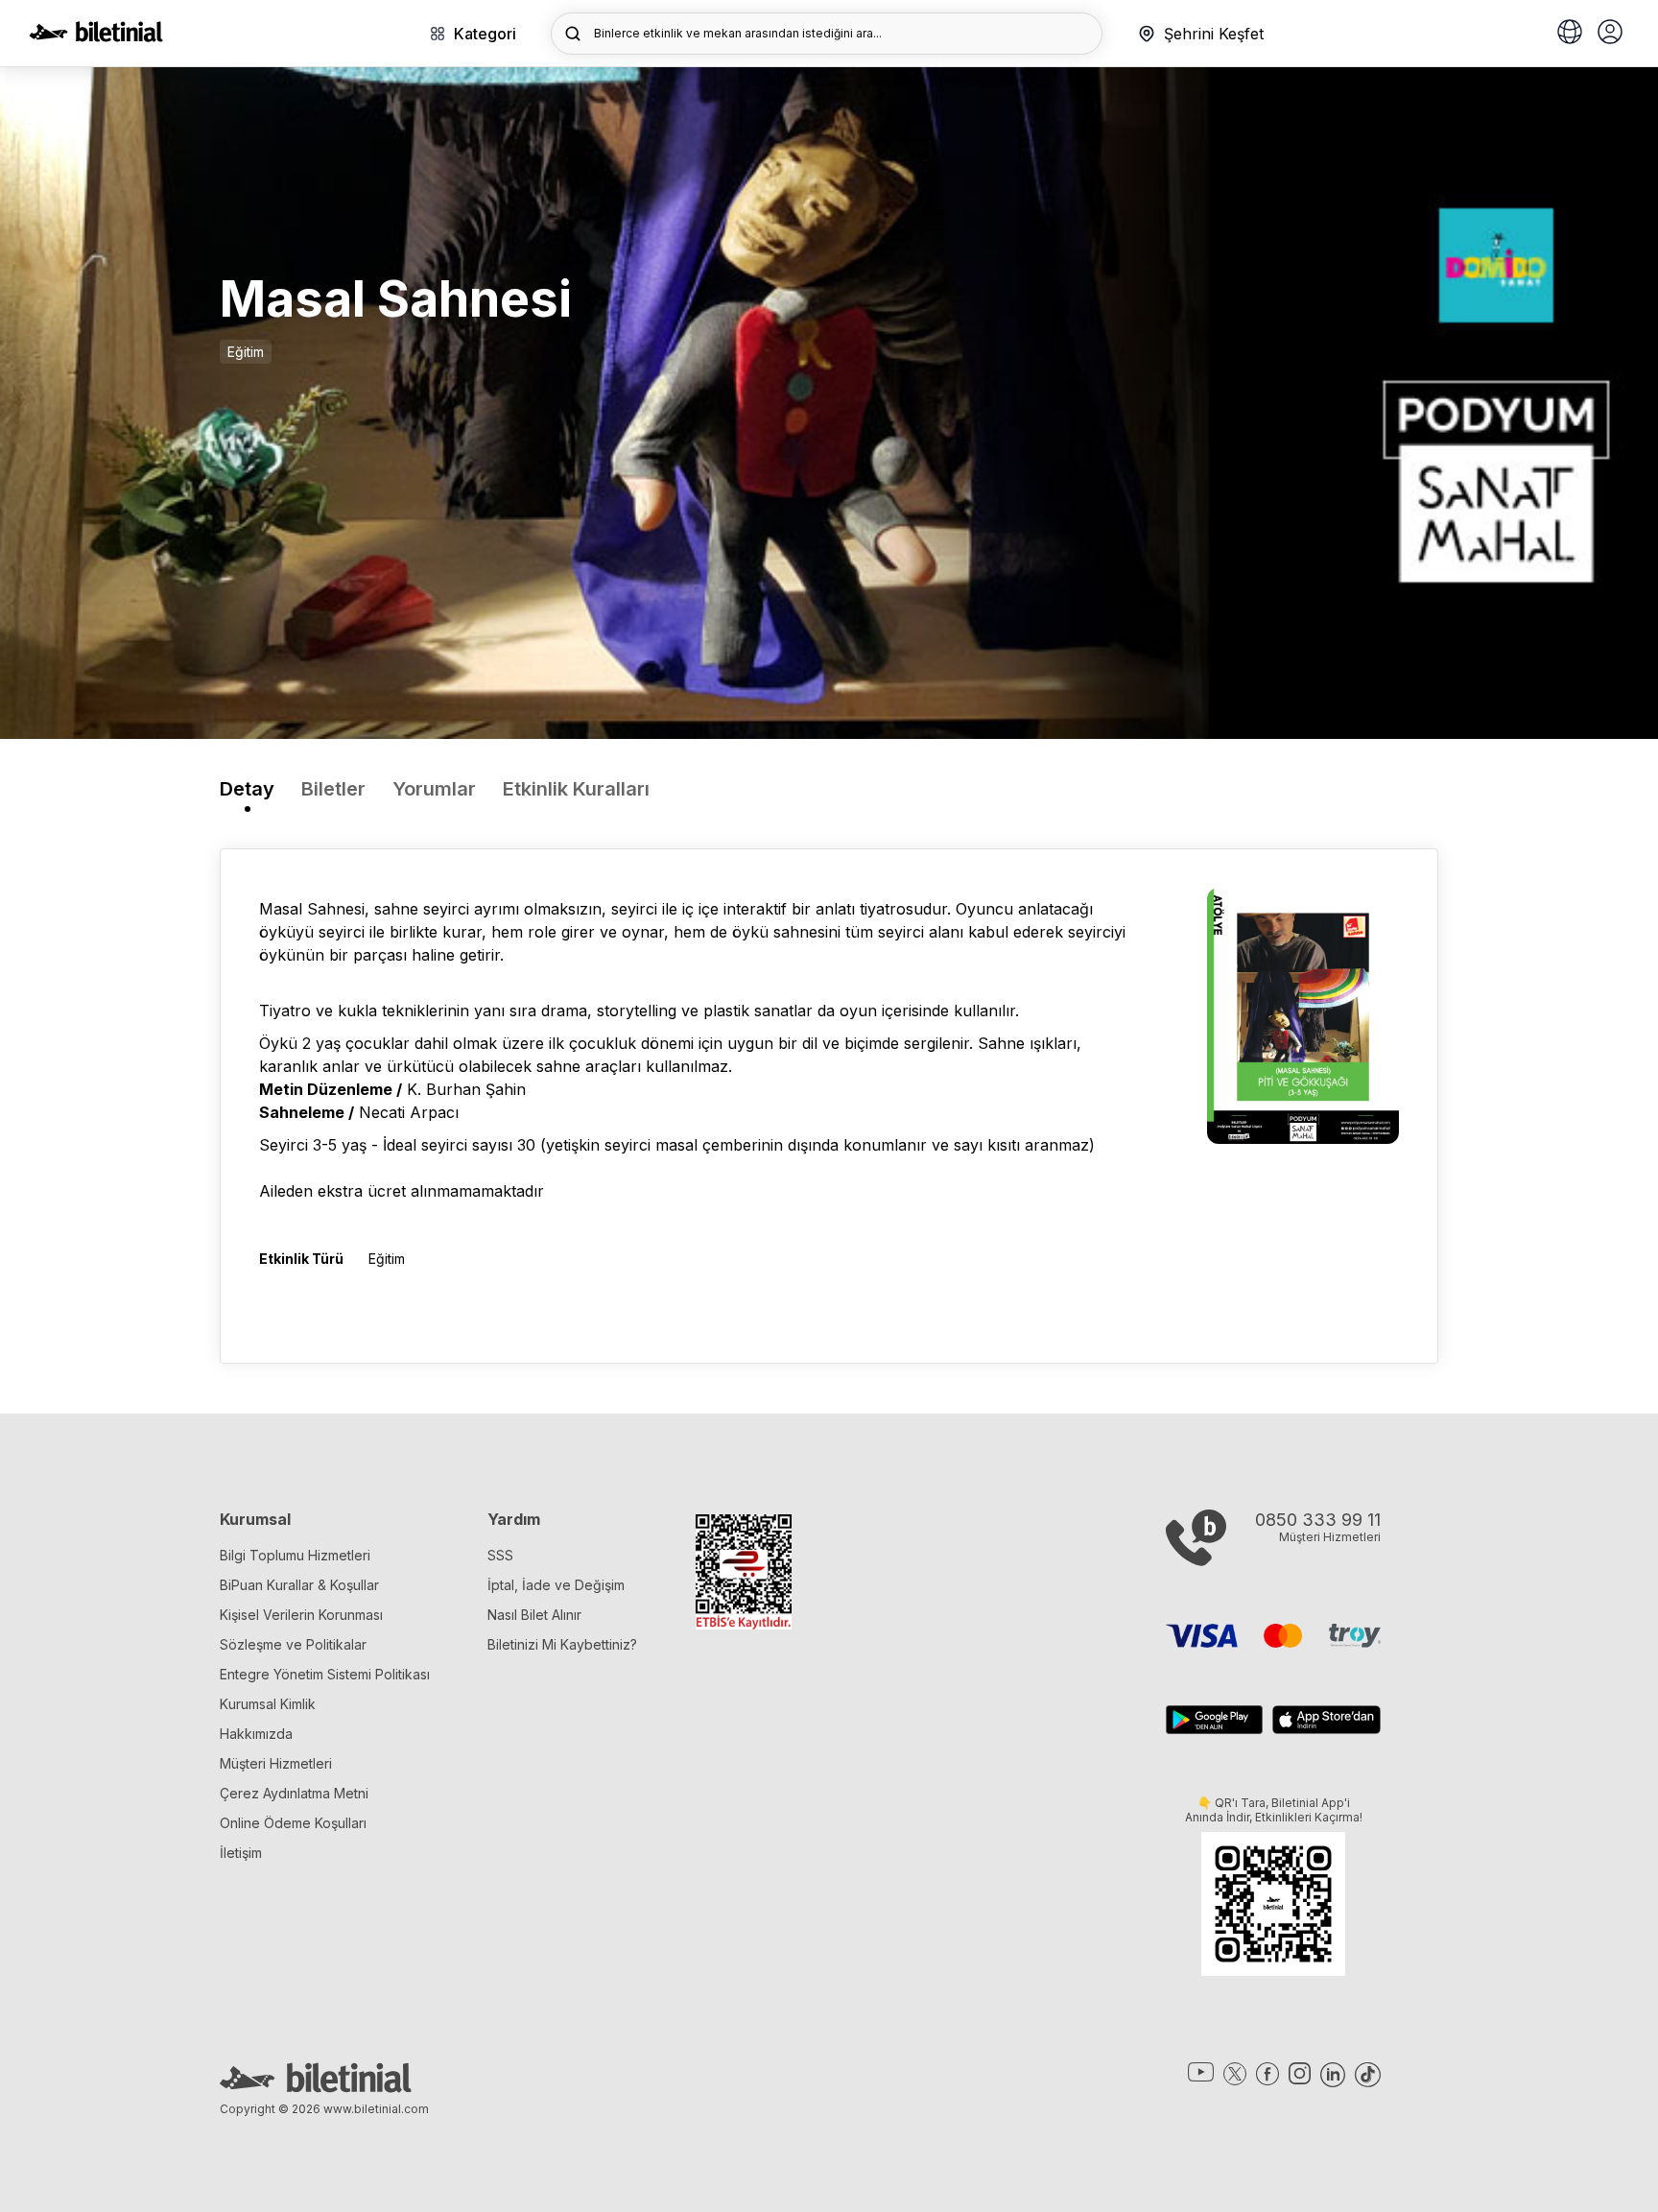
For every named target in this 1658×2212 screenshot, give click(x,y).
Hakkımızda (256, 1734)
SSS (500, 1555)
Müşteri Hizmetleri (276, 1763)
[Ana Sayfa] (96, 36)
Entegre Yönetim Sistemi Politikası (325, 1674)
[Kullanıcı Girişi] (1610, 34)
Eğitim (246, 352)
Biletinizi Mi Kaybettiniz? (562, 1644)
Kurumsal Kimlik (268, 1704)
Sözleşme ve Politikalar (293, 1644)
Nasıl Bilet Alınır (534, 1615)
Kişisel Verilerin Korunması (301, 1615)
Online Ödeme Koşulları (293, 1823)
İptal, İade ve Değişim (556, 1585)
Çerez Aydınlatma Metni (294, 1793)
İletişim (241, 1853)
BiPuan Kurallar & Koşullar (299, 1585)
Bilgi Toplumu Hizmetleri (295, 1555)
